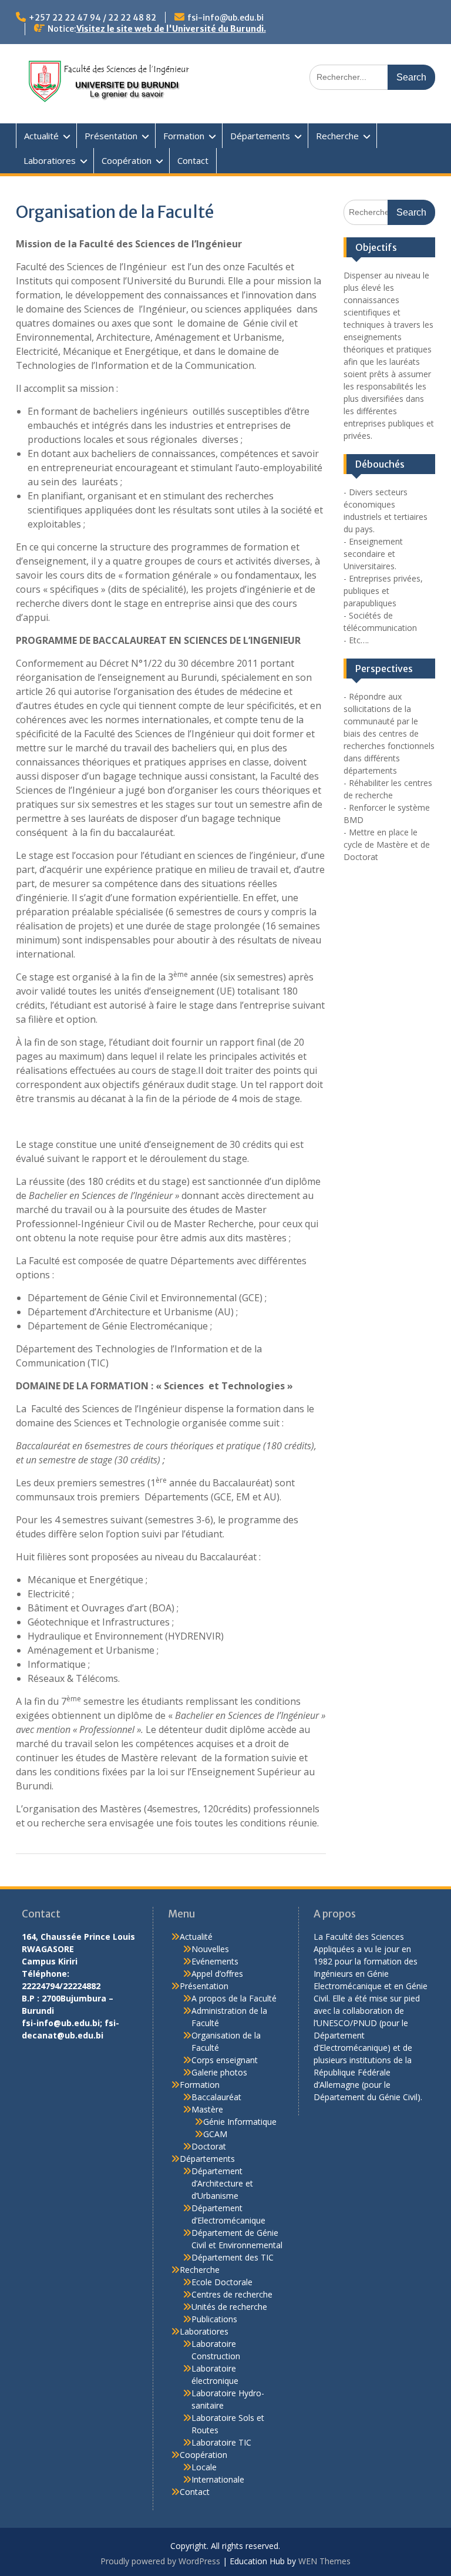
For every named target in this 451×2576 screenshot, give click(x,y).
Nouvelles (210, 1949)
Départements (260, 136)
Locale (204, 2467)
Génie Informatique (240, 2122)
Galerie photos (219, 2072)
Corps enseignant (225, 2060)
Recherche (337, 136)
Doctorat (209, 2146)
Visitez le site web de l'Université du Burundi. (171, 29)
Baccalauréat (216, 2097)
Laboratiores (50, 160)
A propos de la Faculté (234, 1998)
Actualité (41, 136)
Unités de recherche (229, 2307)
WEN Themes (324, 2561)
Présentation (111, 136)
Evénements (215, 1961)
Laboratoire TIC (221, 2442)
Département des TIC (233, 2257)
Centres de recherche (232, 2294)
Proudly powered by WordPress (160, 2561)
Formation (184, 136)
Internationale (218, 2479)
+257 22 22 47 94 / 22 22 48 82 (92, 18)
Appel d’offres (217, 1974)
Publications (214, 2319)
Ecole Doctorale (222, 2282)
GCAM (215, 2134)
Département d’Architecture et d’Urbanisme (222, 2183)
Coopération (127, 160)
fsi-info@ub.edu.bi (225, 18)
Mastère (207, 2109)
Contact (193, 160)
